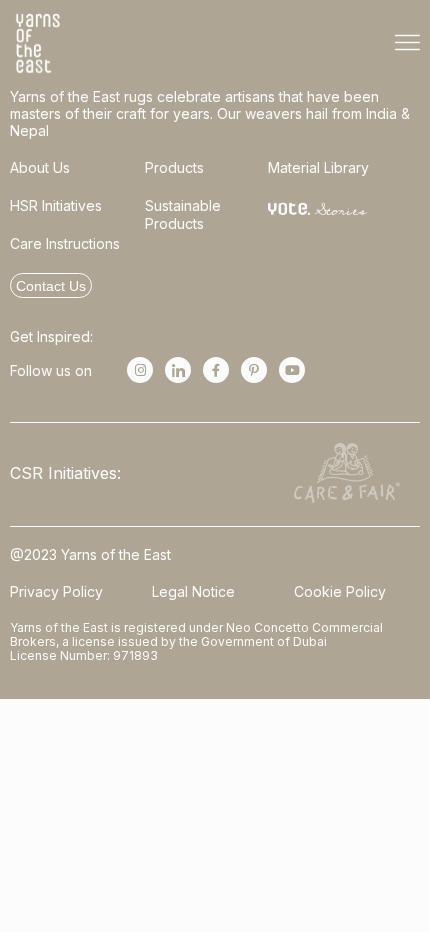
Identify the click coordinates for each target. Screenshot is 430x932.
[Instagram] (140, 370)
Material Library (318, 167)
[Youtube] (292, 370)
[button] (408, 43)
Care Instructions (65, 243)
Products (174, 167)
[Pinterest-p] (254, 370)
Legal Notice (193, 591)
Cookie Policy (340, 591)
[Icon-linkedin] (178, 370)
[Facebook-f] (216, 370)
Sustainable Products (183, 214)
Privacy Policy (56, 591)
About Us (40, 167)
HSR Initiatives (56, 205)
